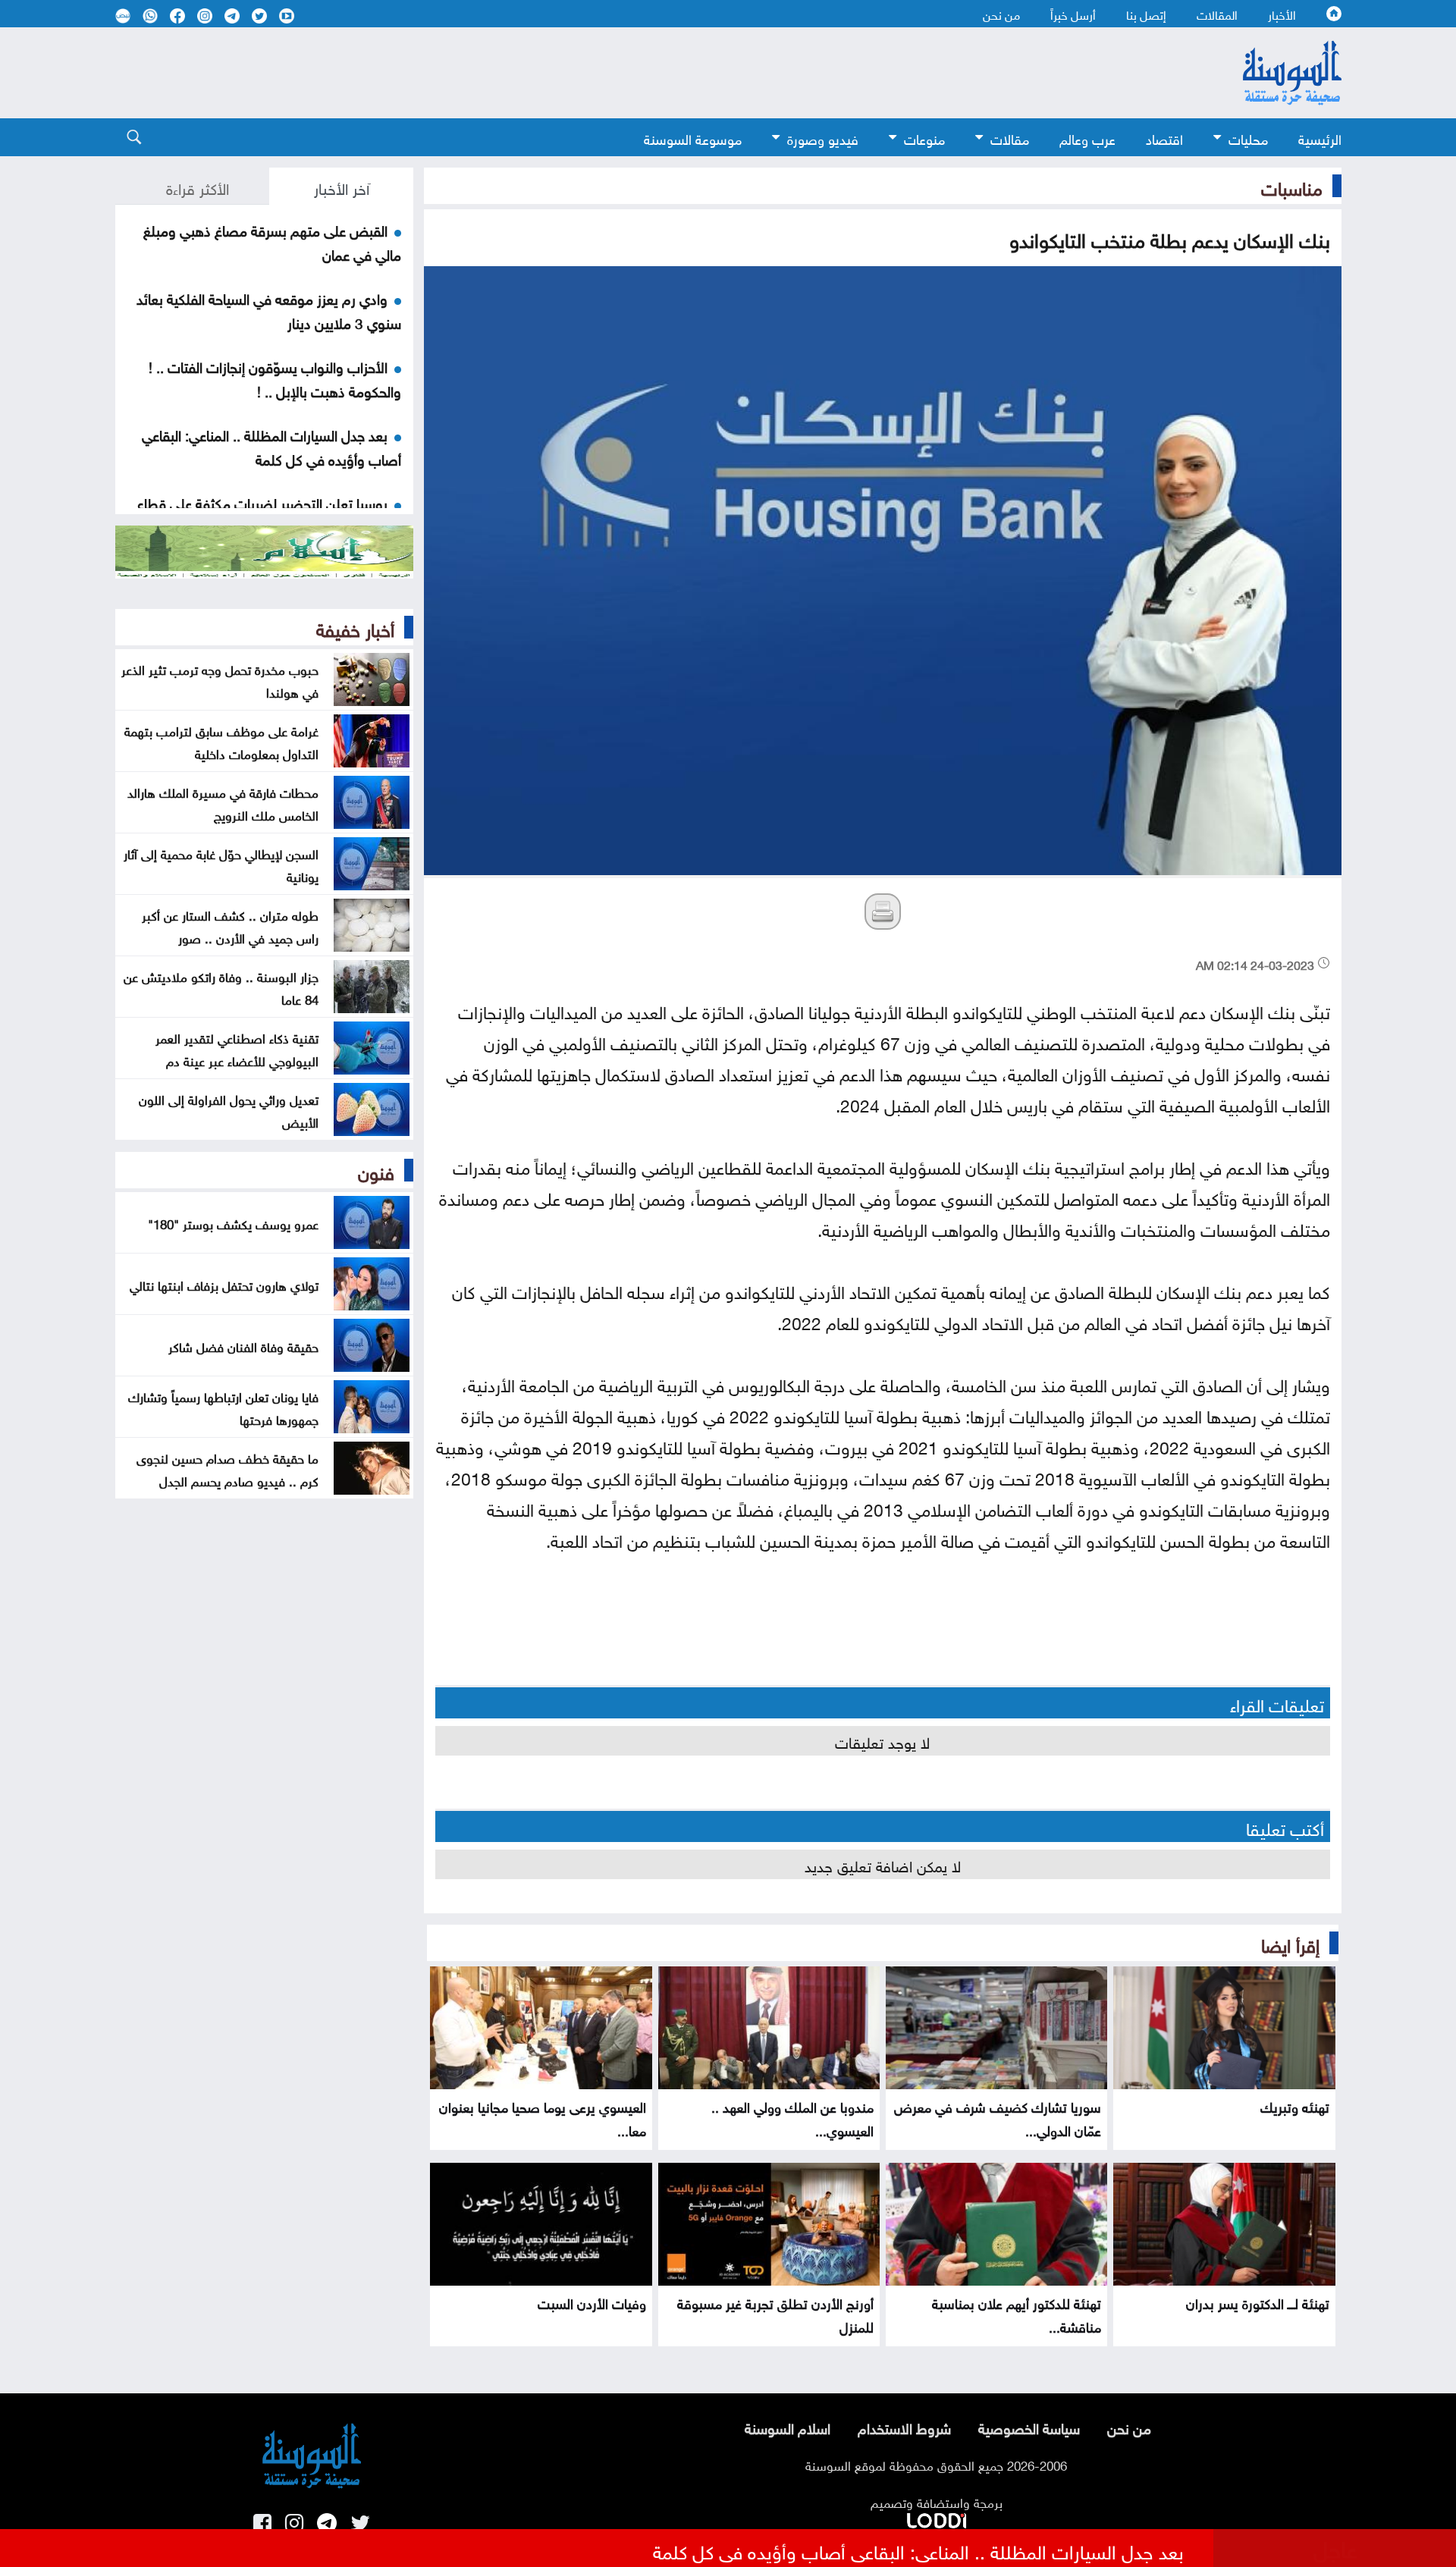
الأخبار (1282, 14)
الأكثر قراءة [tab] (198, 187)
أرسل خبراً (1073, 14)
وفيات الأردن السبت (592, 2302)
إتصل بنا (1146, 14)
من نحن (1001, 14)
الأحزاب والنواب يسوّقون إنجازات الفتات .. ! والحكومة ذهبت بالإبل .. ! (275, 378)
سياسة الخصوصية (1029, 2427)
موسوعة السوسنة (693, 138)
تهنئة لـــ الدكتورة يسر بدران (1258, 2302)
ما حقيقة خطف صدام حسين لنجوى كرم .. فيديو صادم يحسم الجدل (227, 1468)
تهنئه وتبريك (1295, 2106)
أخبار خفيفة (355, 627)
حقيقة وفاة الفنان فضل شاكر (243, 1345)
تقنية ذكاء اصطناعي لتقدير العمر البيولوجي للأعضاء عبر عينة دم (237, 1048)
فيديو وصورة (823, 138)
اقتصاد (1164, 138)
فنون (376, 1170)
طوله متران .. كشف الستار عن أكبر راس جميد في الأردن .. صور (230, 925)
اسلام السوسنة (788, 2427)
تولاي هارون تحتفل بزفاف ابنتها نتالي (224, 1284)
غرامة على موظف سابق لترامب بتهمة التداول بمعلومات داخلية (221, 741)
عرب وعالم (1087, 138)
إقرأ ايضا (1290, 1943)
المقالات (1217, 14)
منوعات (924, 138)
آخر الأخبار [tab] (342, 187)
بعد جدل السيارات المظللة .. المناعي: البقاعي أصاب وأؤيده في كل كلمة (271, 446)
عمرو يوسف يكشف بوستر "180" (233, 1222)
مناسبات (1292, 186)
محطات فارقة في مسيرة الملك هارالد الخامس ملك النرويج (223, 802)
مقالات (1010, 138)
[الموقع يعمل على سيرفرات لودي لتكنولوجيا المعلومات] (937, 2518)
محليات (1248, 138)
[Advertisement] (604, 73)
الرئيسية (1320, 138)
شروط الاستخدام (904, 2427)
